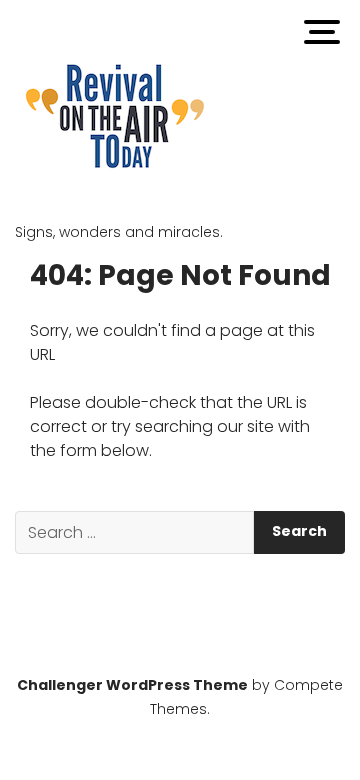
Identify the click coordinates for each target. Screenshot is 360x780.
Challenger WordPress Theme (132, 685)
